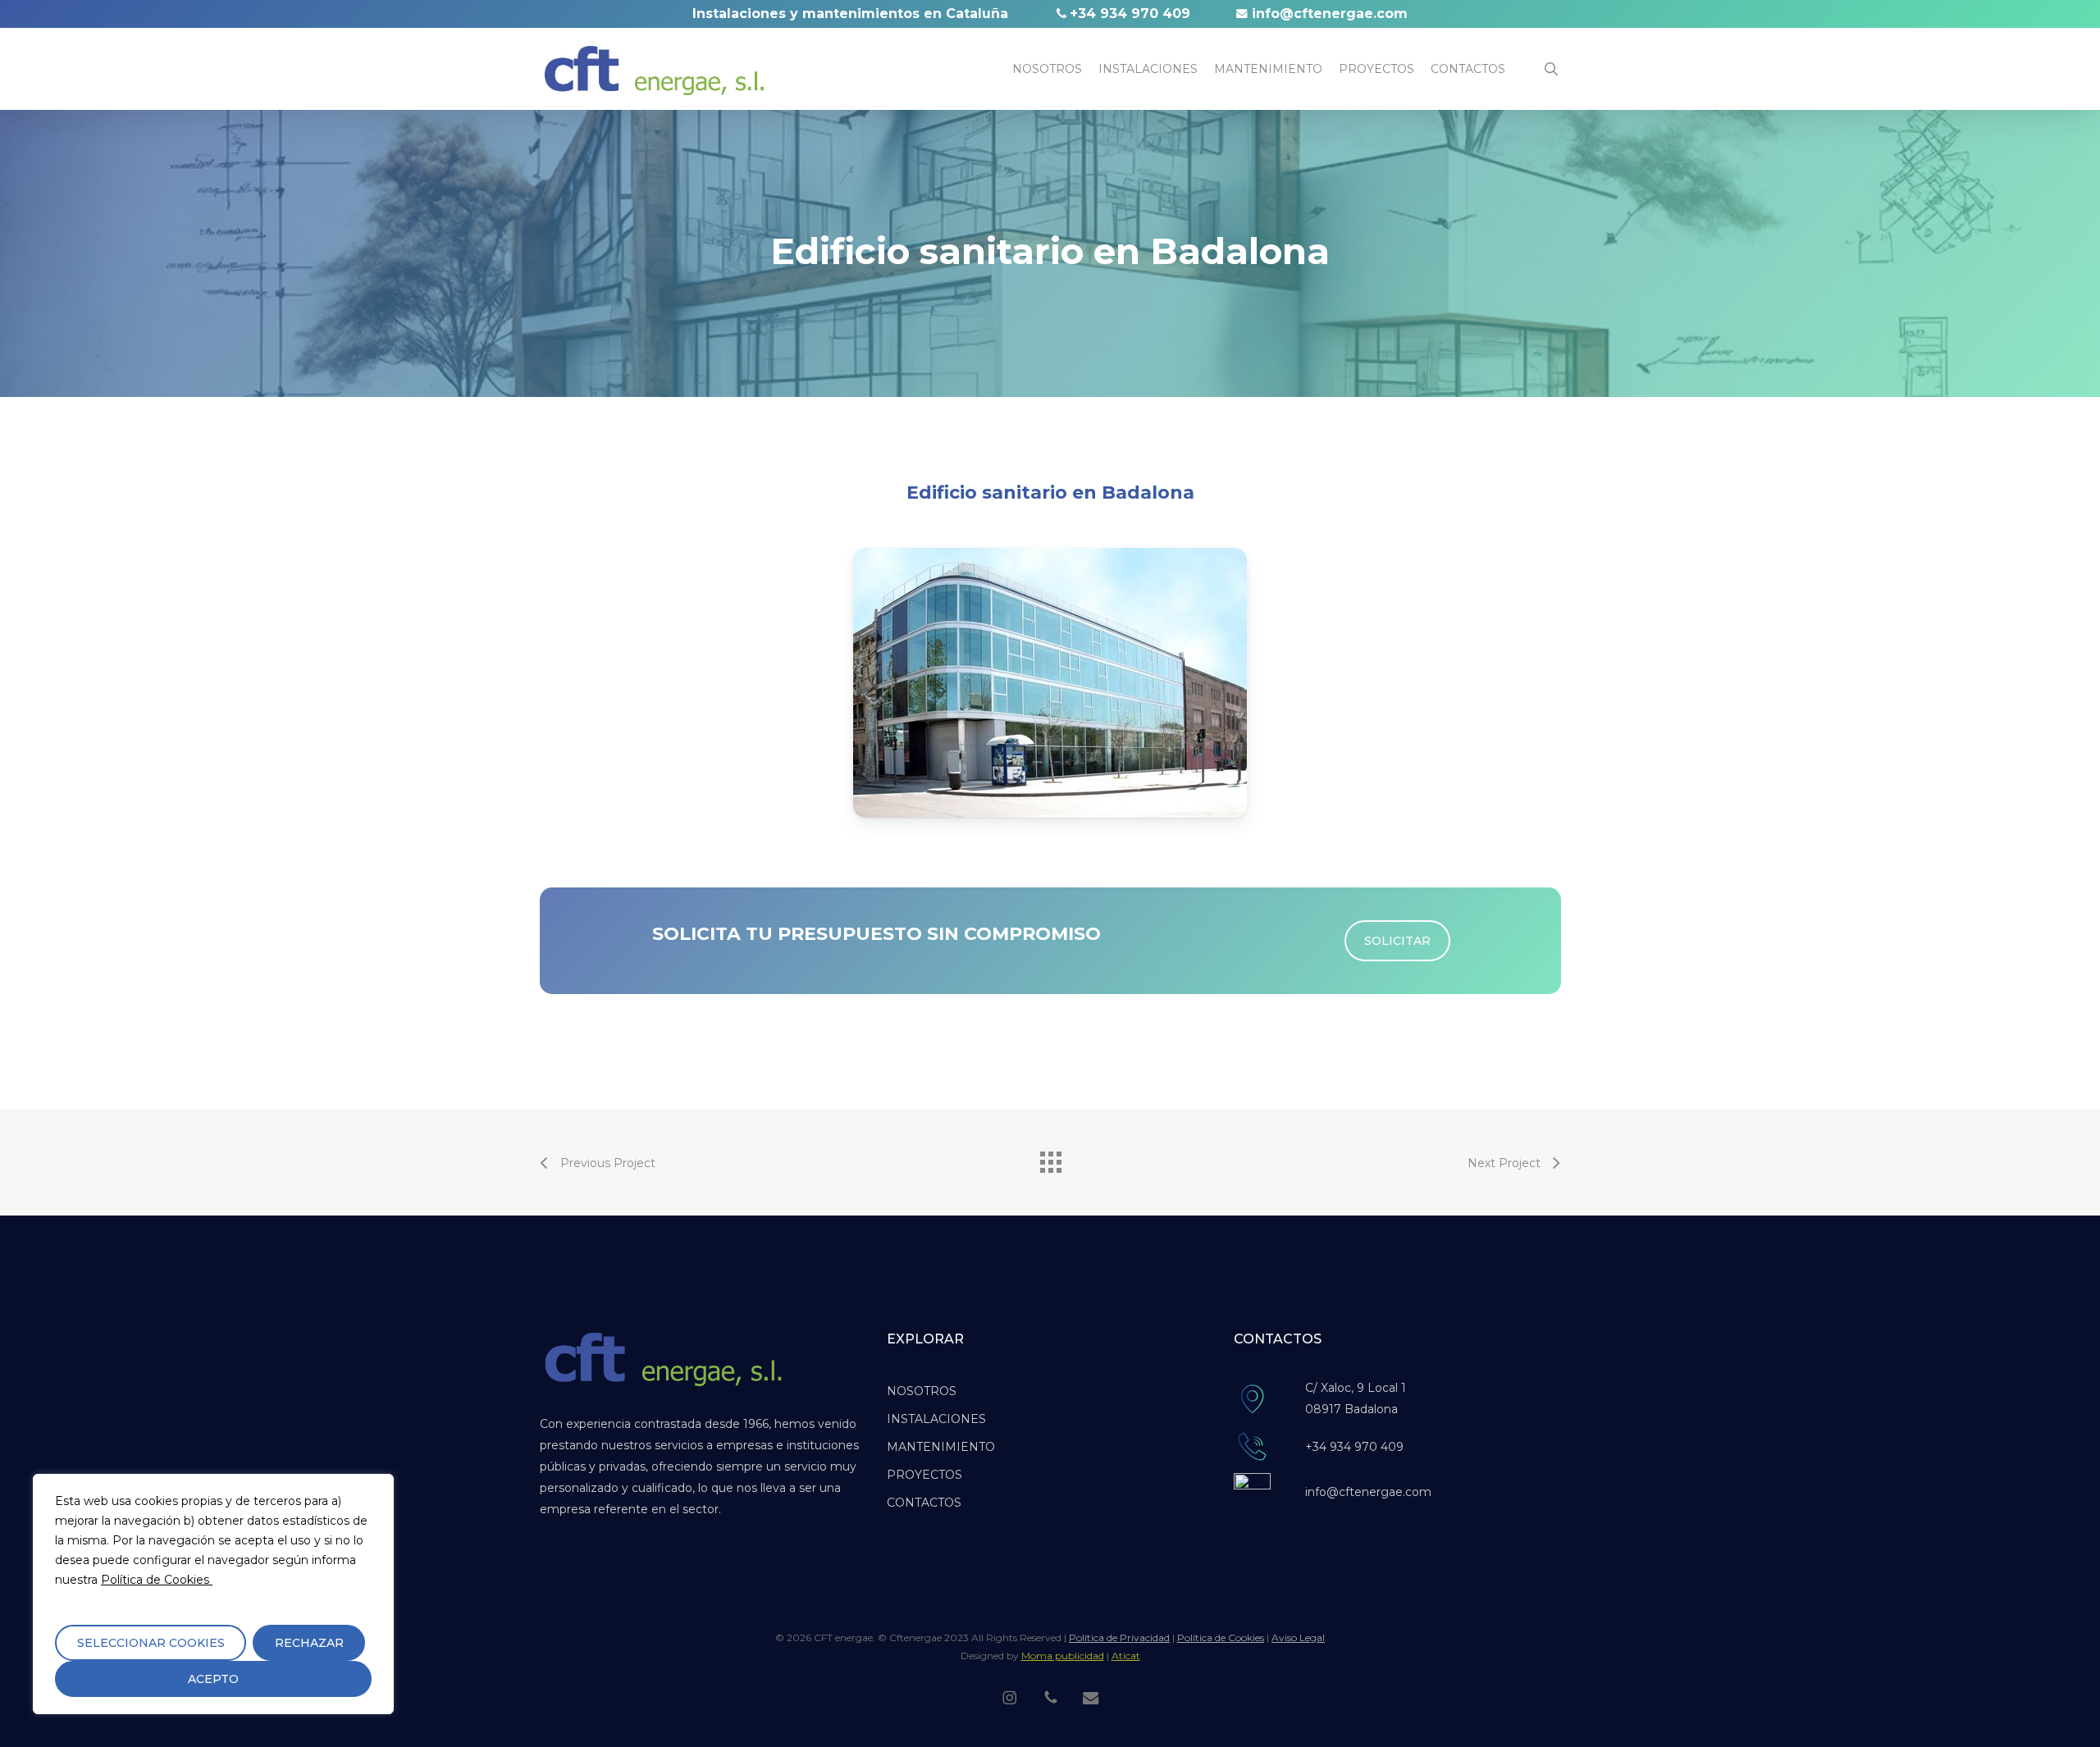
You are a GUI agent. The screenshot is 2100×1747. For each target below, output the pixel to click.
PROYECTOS (924, 1475)
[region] (213, 1594)
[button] (1397, 941)
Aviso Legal (1298, 1638)
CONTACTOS (924, 1503)
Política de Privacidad (1119, 1638)
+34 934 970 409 (1130, 14)
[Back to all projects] (1050, 1158)
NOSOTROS (922, 1391)
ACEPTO (213, 1679)
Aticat (1126, 1656)
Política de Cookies (157, 1580)
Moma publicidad (1063, 1656)
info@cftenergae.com (1330, 14)
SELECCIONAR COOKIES (151, 1643)
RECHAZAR (309, 1643)
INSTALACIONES (936, 1419)
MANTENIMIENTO (941, 1447)
